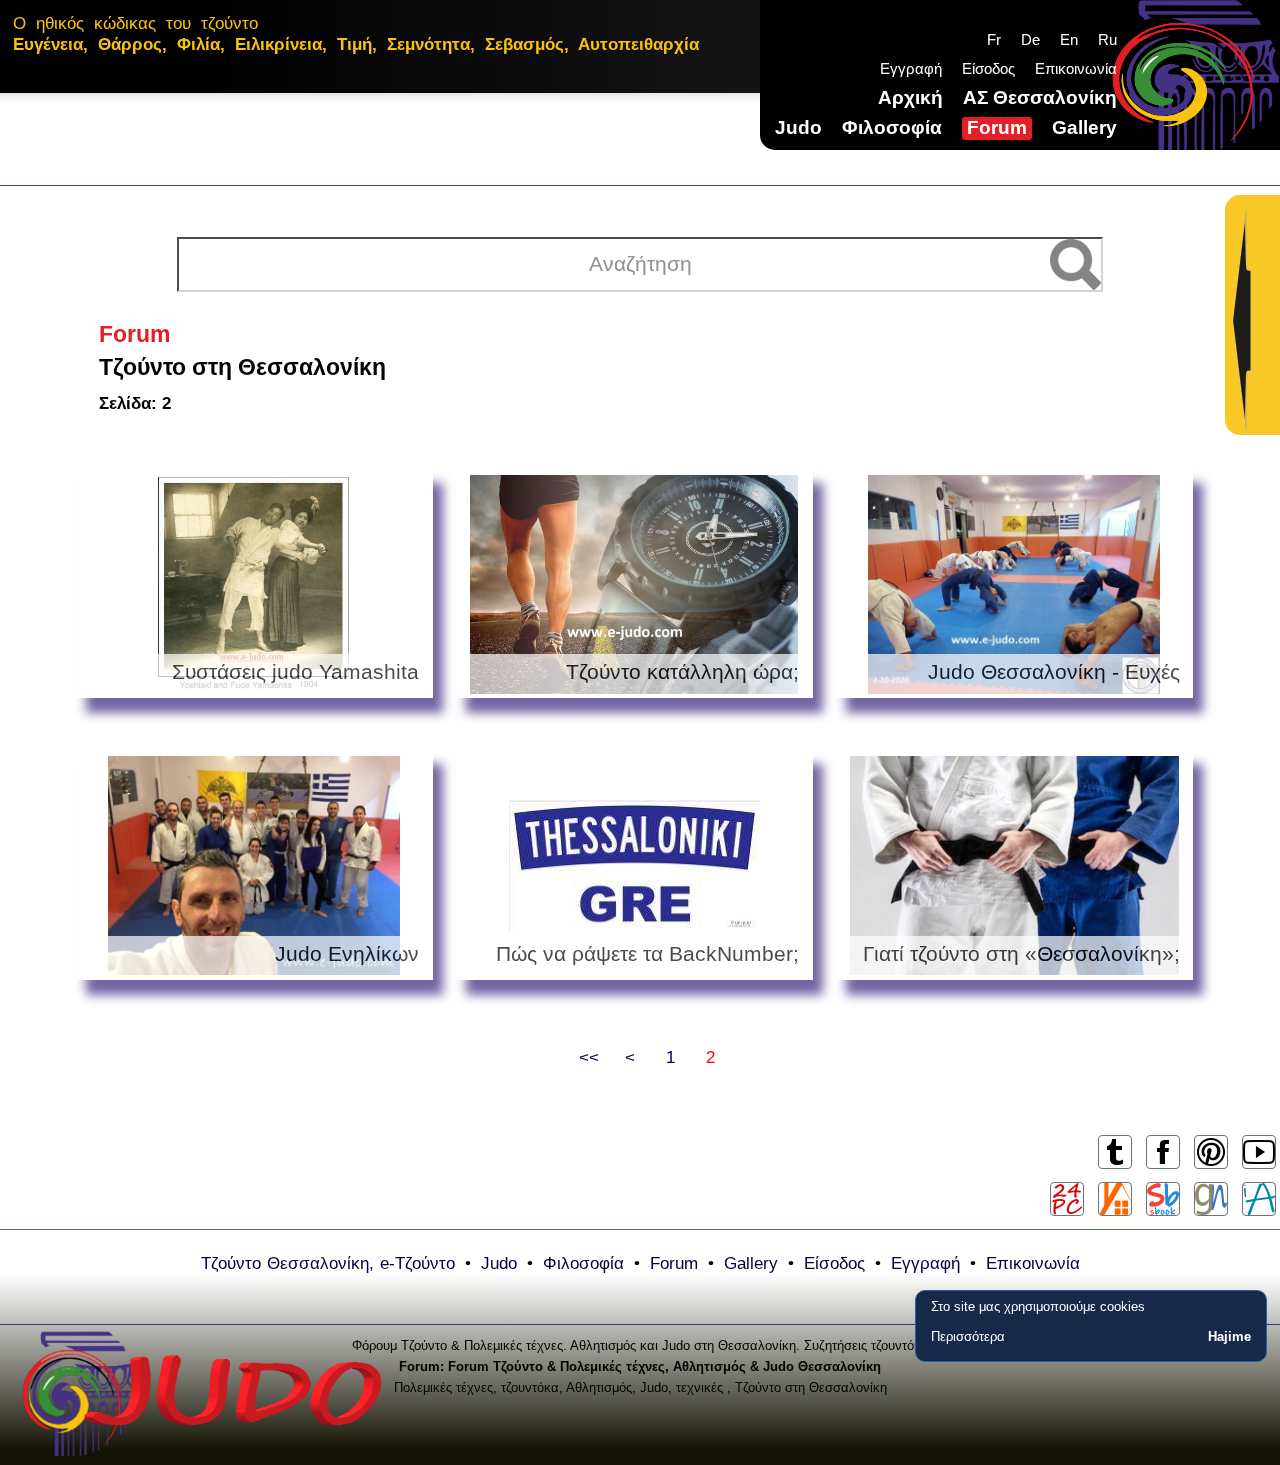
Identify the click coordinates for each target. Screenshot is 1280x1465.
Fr (994, 39)
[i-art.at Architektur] (1259, 1199)
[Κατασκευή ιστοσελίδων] (1211, 1199)
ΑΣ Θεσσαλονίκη (1040, 97)
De (1030, 39)
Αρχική (910, 97)
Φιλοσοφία (892, 127)
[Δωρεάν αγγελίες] (1115, 1199)
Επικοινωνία (1076, 68)
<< (589, 1057)
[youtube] (1258, 1167)
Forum (997, 127)
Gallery (1084, 127)
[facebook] (1162, 1167)
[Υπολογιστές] (1067, 1199)
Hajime (1229, 1336)
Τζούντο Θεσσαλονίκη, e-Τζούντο (328, 1263)
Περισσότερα (968, 1336)
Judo (798, 127)
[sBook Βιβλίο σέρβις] (1163, 1199)
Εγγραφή (911, 68)
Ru (1107, 39)
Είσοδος (988, 68)
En (1069, 39)
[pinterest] (1210, 1167)
